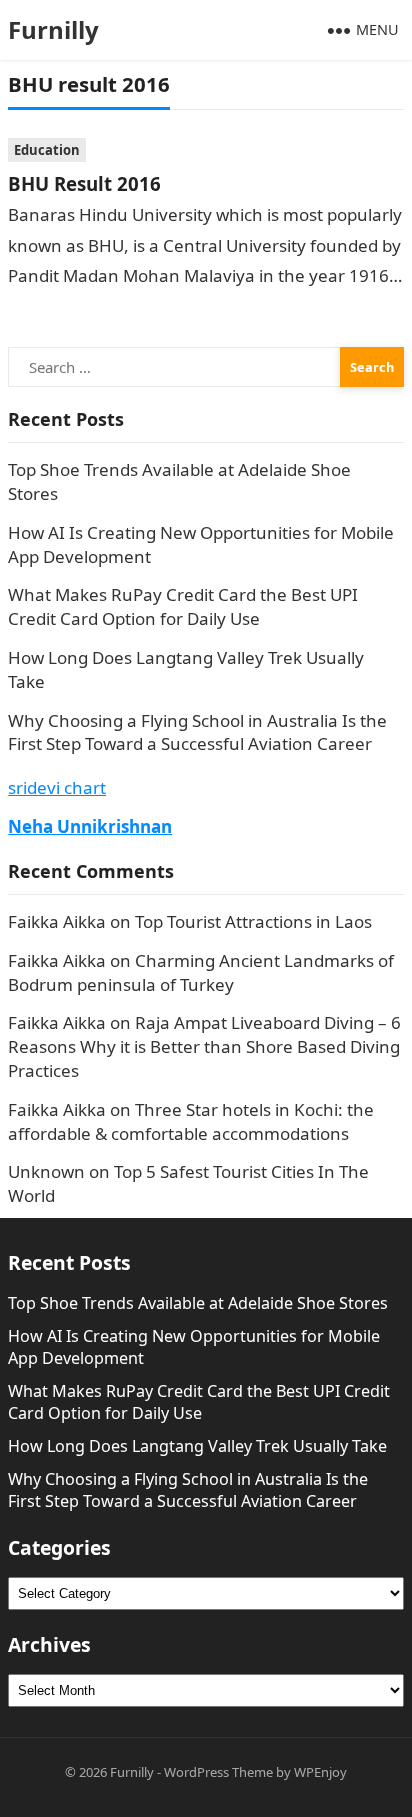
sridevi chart (57, 787)
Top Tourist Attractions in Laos (253, 921)
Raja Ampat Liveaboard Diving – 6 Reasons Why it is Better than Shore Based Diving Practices (204, 1046)
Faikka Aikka (57, 921)
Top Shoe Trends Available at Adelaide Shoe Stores (198, 1303)
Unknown (46, 1171)
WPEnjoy (320, 1772)
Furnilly (53, 29)
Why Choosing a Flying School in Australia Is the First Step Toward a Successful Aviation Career (197, 732)
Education (47, 150)
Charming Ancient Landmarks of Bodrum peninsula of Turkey (201, 972)
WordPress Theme (218, 1772)
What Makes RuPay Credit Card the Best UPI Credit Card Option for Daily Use (183, 606)
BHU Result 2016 (84, 183)
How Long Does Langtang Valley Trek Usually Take (197, 1446)
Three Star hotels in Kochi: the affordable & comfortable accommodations (191, 1121)
